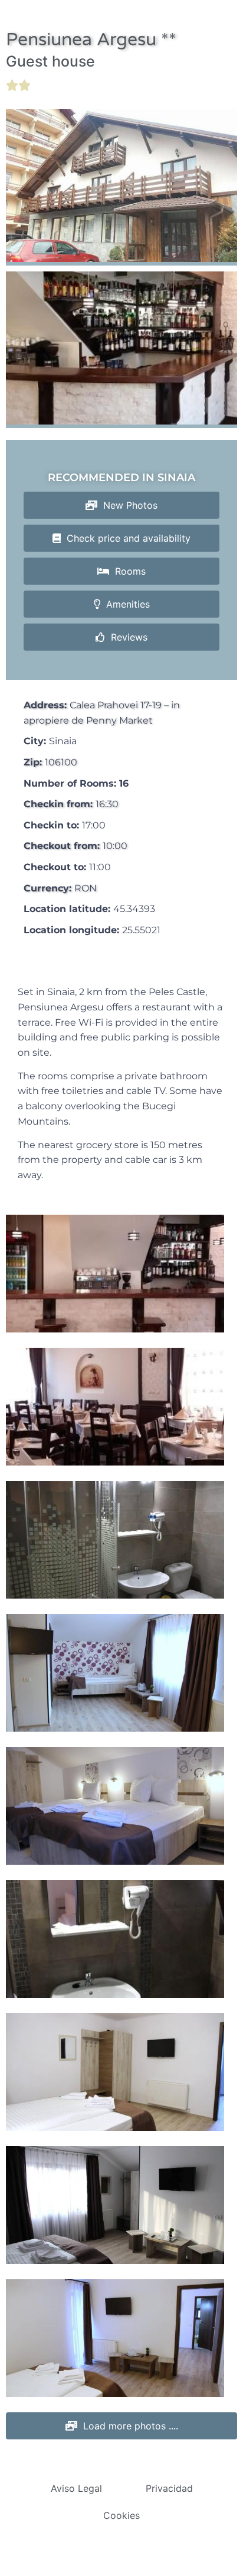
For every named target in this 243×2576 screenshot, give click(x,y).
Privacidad (169, 2488)
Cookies (121, 2515)
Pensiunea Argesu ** (91, 40)
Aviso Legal (76, 2488)
